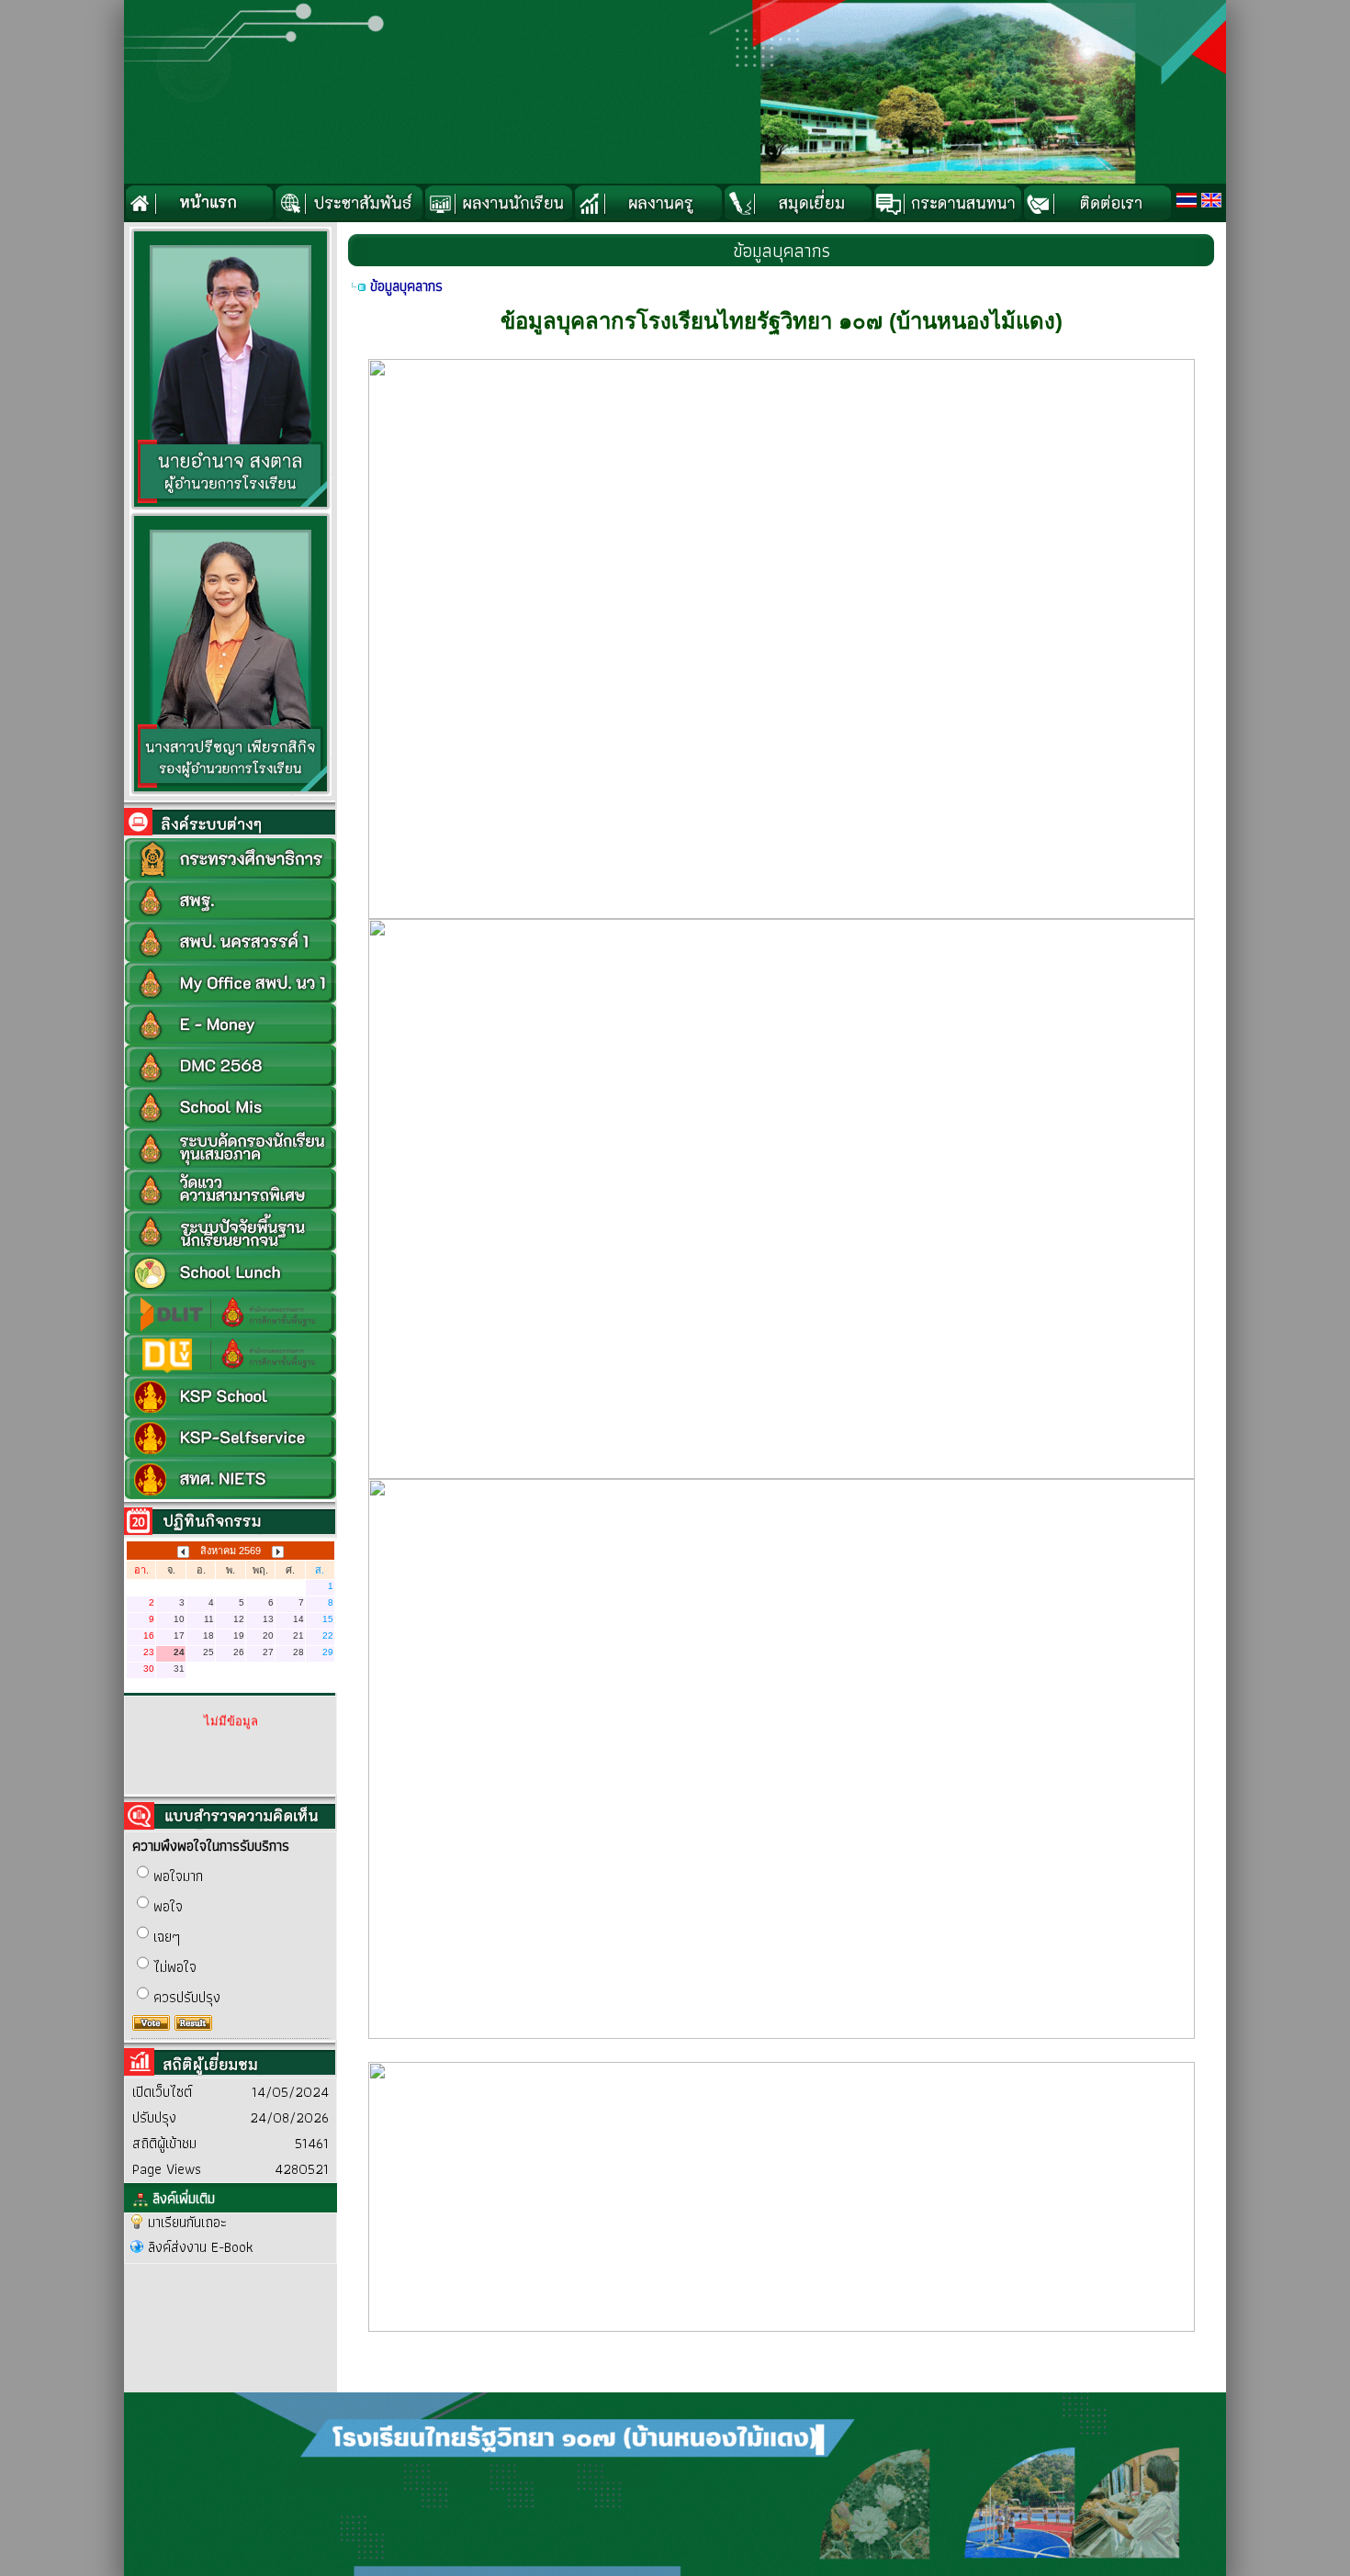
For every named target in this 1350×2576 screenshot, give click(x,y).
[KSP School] (231, 1394)
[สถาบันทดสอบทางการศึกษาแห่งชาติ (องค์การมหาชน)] (231, 1477)
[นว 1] (231, 940)
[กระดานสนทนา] (947, 203)
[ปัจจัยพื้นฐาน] (231, 1229)
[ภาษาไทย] (1187, 200)
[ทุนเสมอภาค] (231, 1146)
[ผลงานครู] (648, 203)
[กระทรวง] (231, 857)
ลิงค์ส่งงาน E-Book (201, 2247)
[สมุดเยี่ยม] (798, 203)
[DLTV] (231, 1353)
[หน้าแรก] (199, 203)
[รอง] (231, 792)
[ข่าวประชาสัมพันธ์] (349, 203)
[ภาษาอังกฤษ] (1211, 200)
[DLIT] (231, 1311)
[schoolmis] (231, 1105)
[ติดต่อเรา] (1097, 203)
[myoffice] (231, 981)
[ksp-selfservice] (231, 1435)
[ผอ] (231, 507)
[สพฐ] (231, 898)
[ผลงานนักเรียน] (498, 203)
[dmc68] (231, 1064)
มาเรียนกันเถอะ (187, 2222)
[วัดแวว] (231, 1187)
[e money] (231, 1022)
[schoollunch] (231, 1270)
